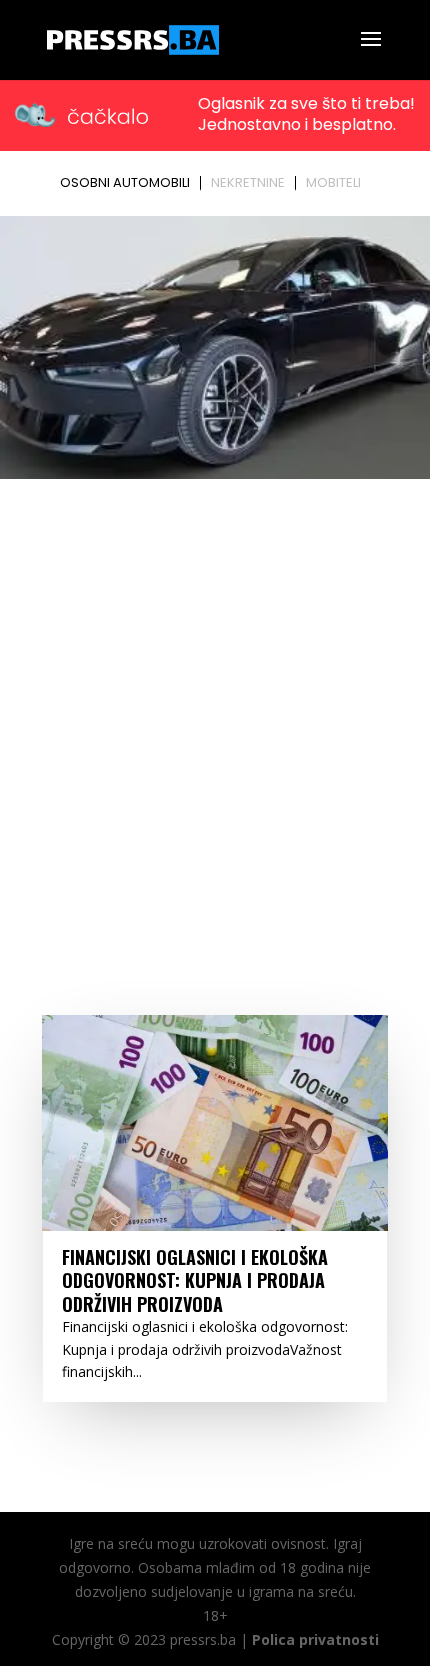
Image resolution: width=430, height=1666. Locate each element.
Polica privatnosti (315, 1639)
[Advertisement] (215, 711)
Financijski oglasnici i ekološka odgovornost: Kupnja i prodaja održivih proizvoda (195, 1280)
